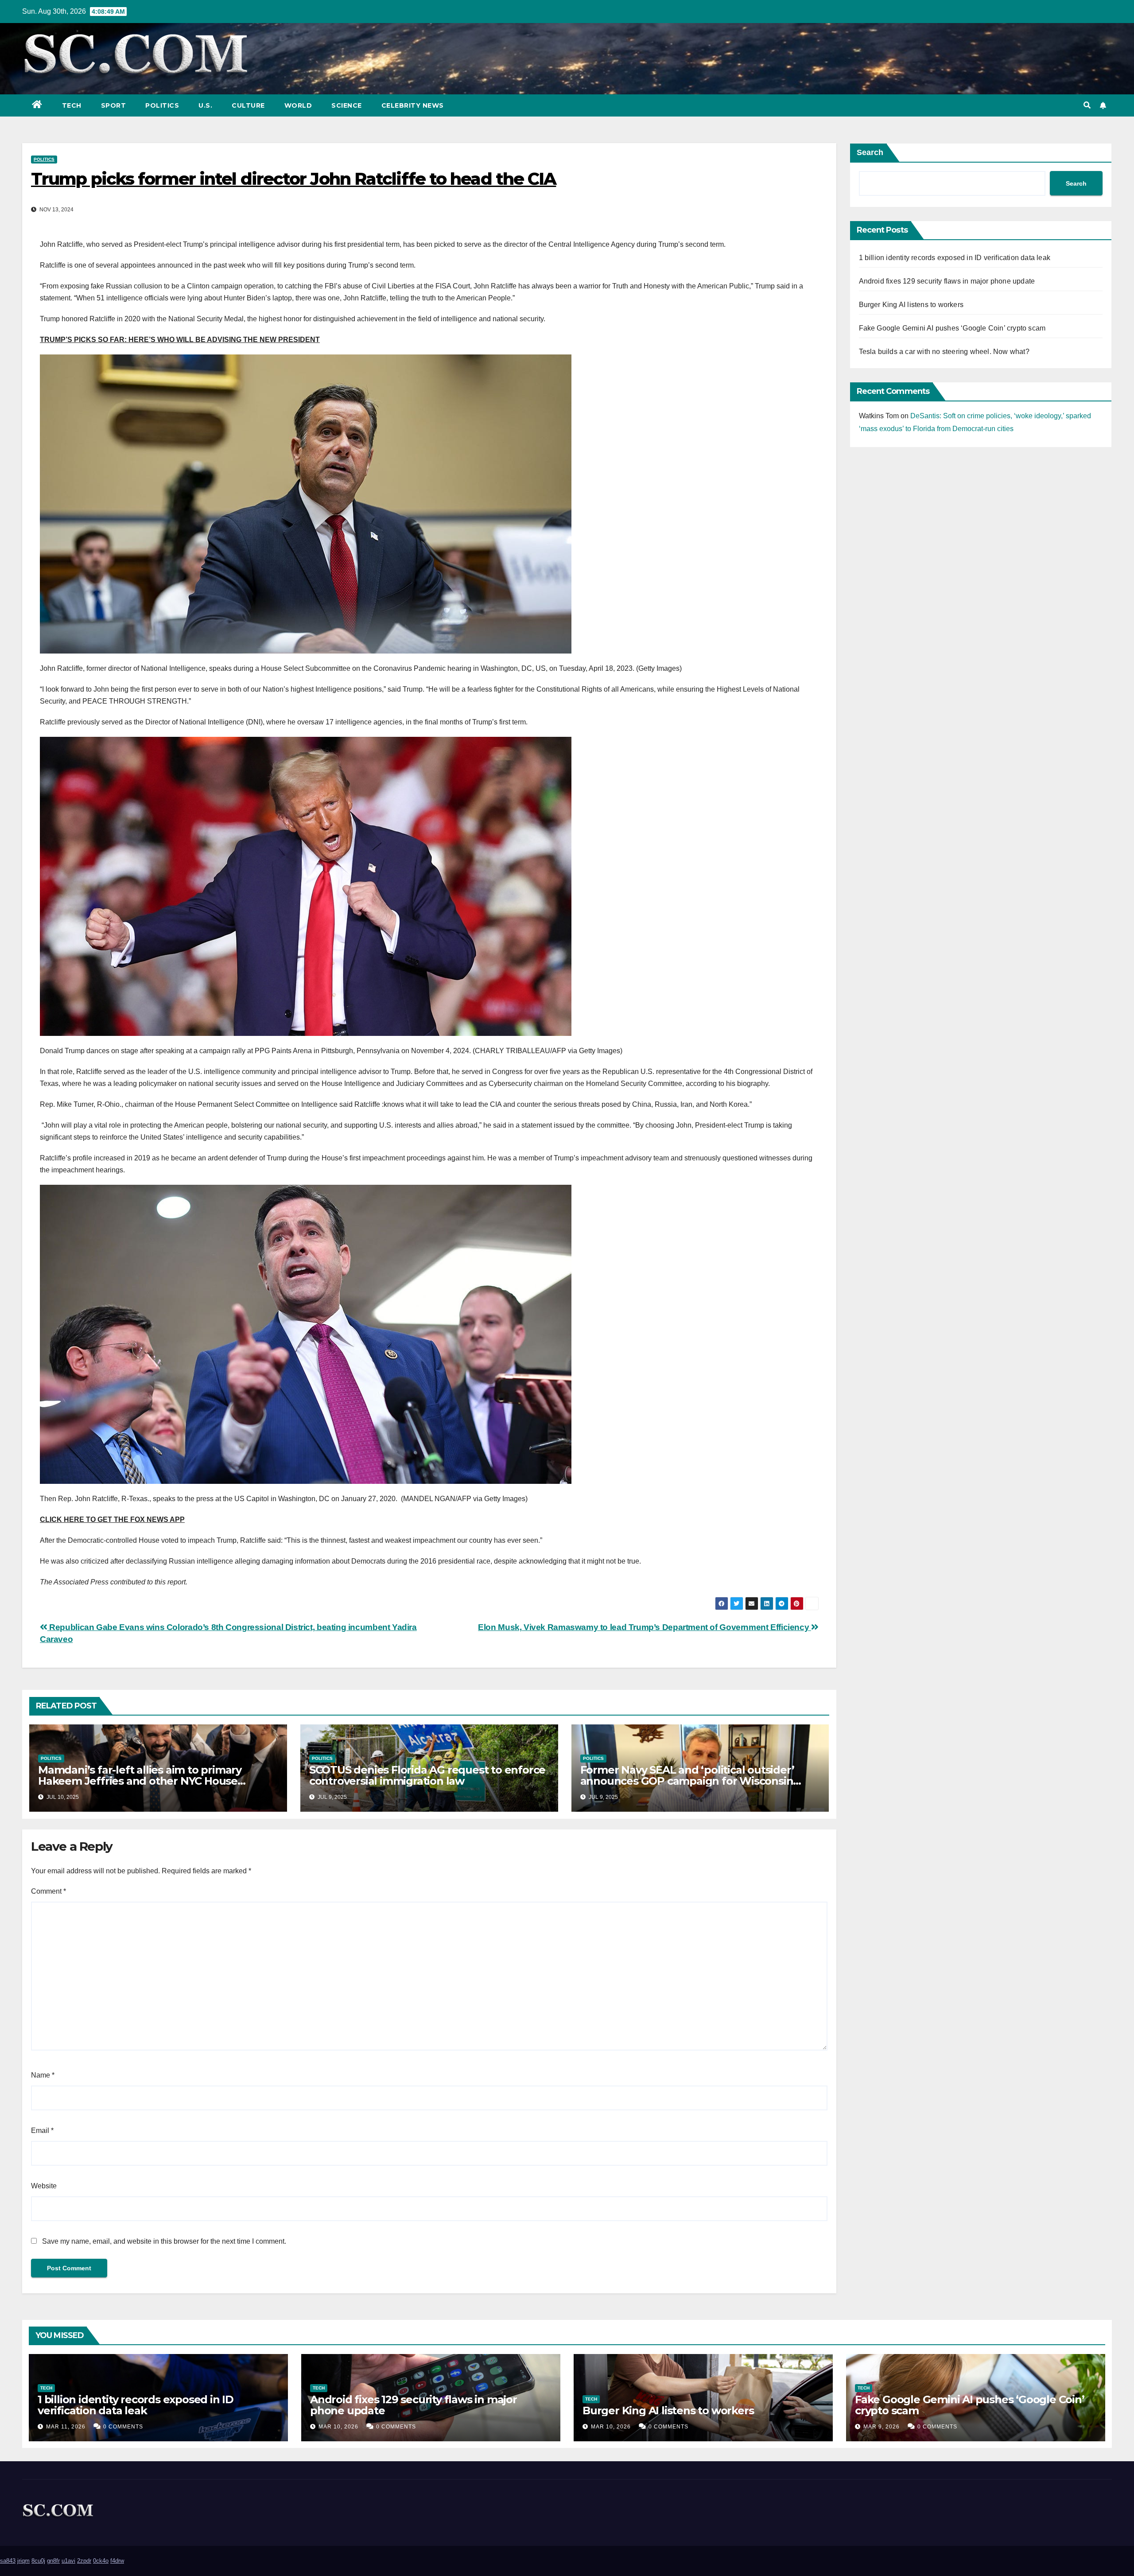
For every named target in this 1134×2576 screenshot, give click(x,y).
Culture (248, 105)
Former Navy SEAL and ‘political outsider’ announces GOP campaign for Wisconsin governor (687, 1781)
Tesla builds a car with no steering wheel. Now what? (944, 352)
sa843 (8, 2561)
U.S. (205, 105)
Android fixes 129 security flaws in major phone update (947, 281)
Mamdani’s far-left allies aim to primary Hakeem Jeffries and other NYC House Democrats (140, 1781)
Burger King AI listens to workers (911, 305)
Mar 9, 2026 (882, 2427)
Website (44, 2186)
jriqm (23, 2561)
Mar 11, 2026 (66, 2427)
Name (43, 2075)
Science (347, 105)
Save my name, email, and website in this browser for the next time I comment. (164, 2241)
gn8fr (53, 2561)
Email (42, 2130)
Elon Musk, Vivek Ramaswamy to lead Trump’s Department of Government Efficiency (645, 1627)
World (298, 105)
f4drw (117, 2561)
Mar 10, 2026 (338, 2427)
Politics (162, 105)
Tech (72, 105)
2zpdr (84, 2561)
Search (870, 152)
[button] (1087, 105)
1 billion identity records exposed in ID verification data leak (955, 258)
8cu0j (38, 2561)
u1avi (68, 2561)
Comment (49, 1891)
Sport (114, 105)
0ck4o (101, 2561)
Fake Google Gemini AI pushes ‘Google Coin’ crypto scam (952, 328)
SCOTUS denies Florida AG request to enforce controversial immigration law (427, 1775)
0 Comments (123, 2427)
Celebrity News (413, 105)
